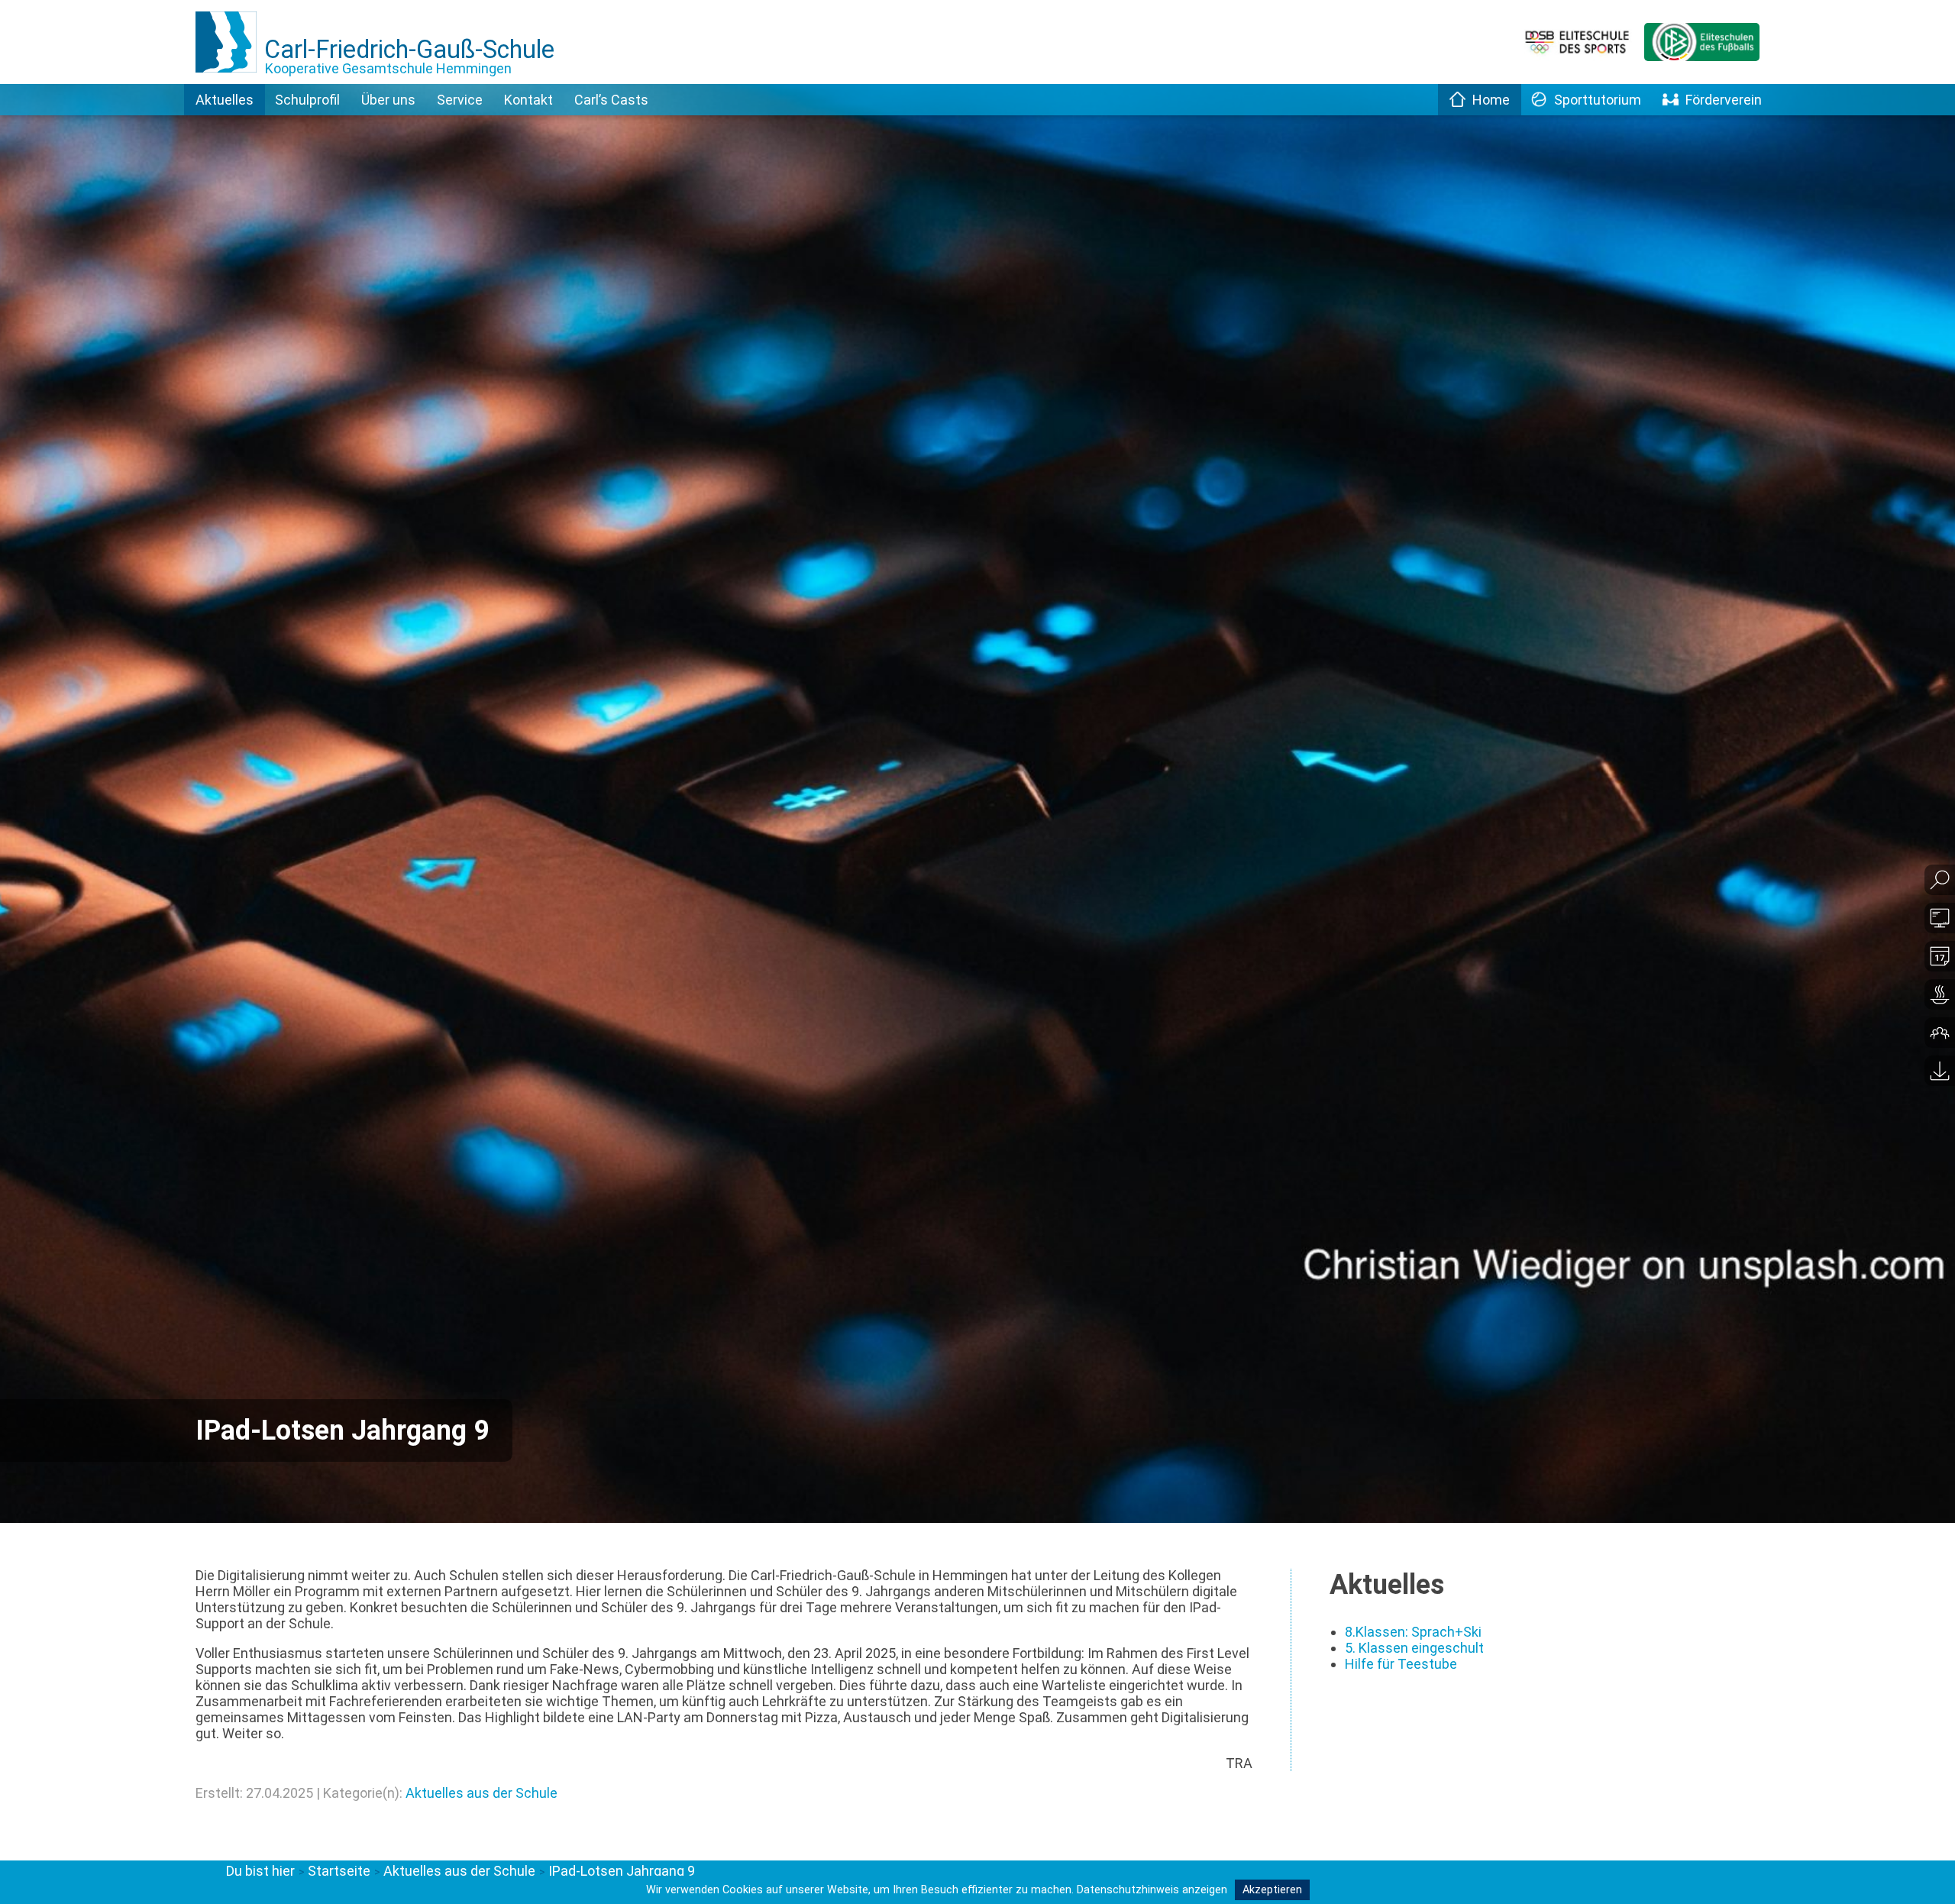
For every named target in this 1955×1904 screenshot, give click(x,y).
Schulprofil (307, 100)
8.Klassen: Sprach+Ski (1413, 1632)
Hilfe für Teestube (1401, 1664)
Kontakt (528, 100)
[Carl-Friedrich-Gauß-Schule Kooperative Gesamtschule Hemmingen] (230, 79)
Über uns (388, 100)
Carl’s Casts (611, 100)
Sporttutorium (1598, 100)
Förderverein (1724, 100)
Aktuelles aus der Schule (481, 1793)
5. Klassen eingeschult (1414, 1648)
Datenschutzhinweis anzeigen (1152, 1890)
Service (460, 100)
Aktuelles (225, 100)
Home (1491, 100)
